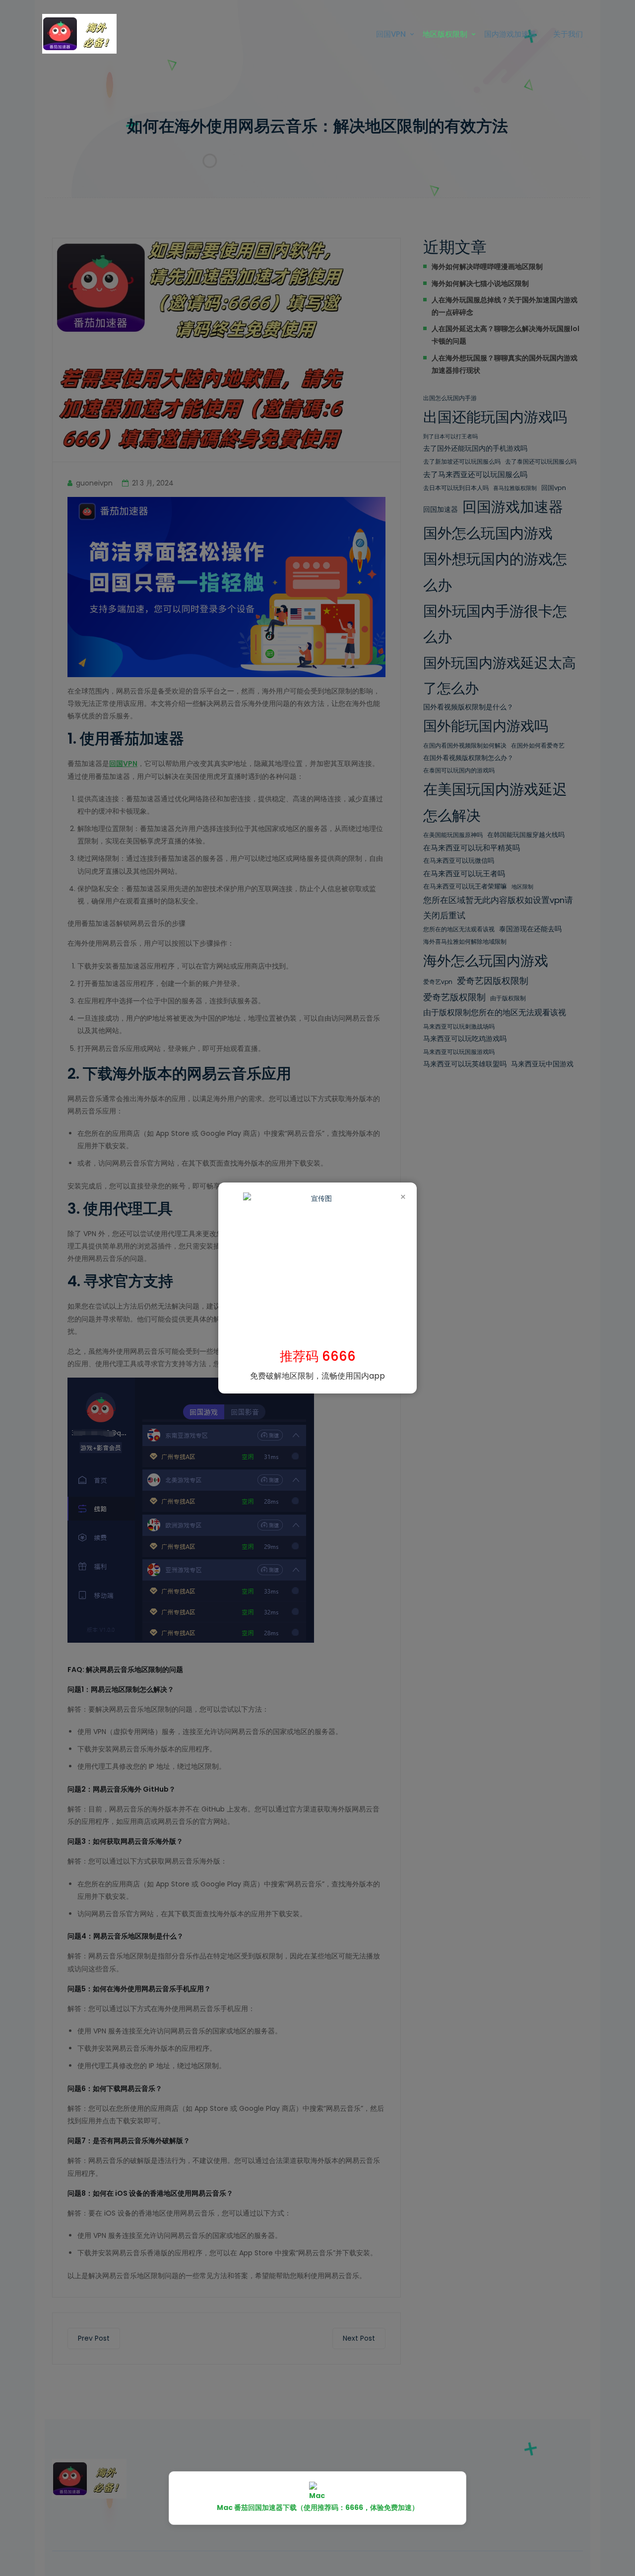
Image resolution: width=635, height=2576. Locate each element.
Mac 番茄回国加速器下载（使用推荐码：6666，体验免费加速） (318, 2507)
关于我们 (568, 34)
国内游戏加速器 (510, 34)
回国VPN (391, 34)
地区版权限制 (445, 34)
